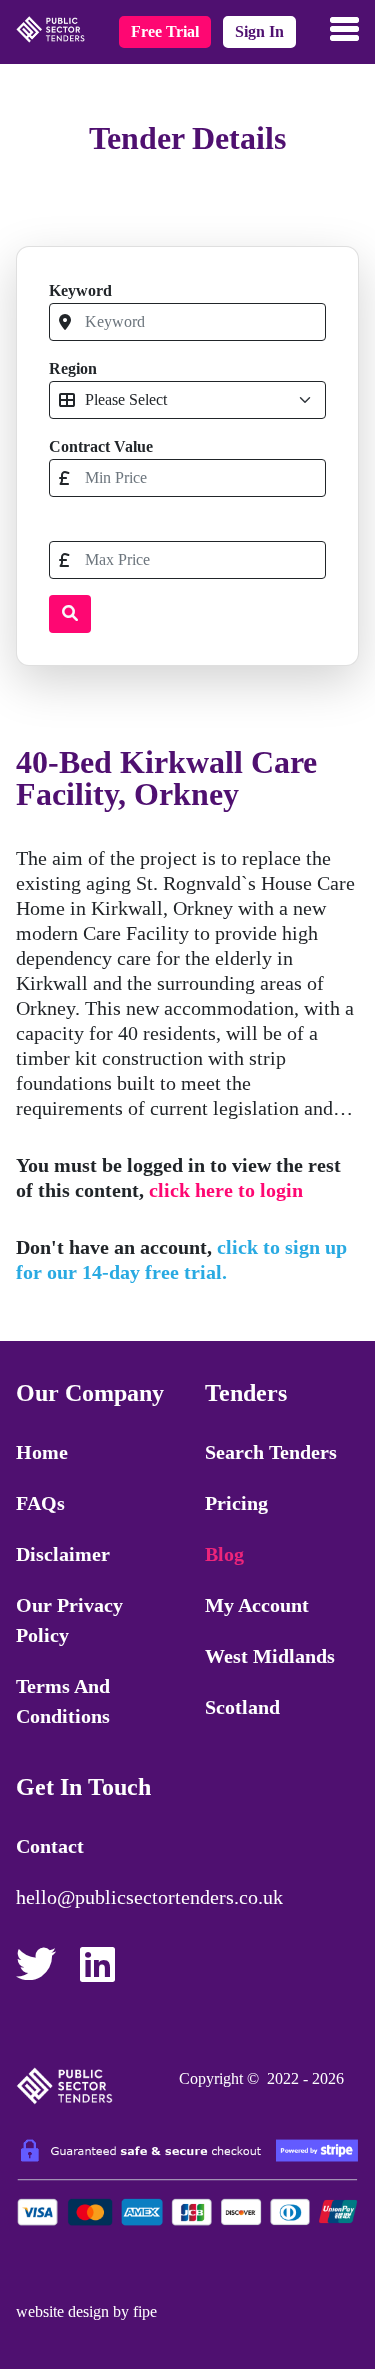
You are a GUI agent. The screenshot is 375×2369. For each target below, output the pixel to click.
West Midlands (270, 1656)
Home (42, 1452)
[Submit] (70, 614)
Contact (50, 1846)
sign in (259, 31)
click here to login (226, 1190)
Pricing (236, 1503)
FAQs (40, 1503)
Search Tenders (271, 1452)
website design (62, 2311)
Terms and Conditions (63, 1701)
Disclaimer (63, 1554)
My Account (257, 1605)
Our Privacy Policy (69, 1620)
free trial (165, 31)
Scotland (242, 1707)
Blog (224, 1554)
